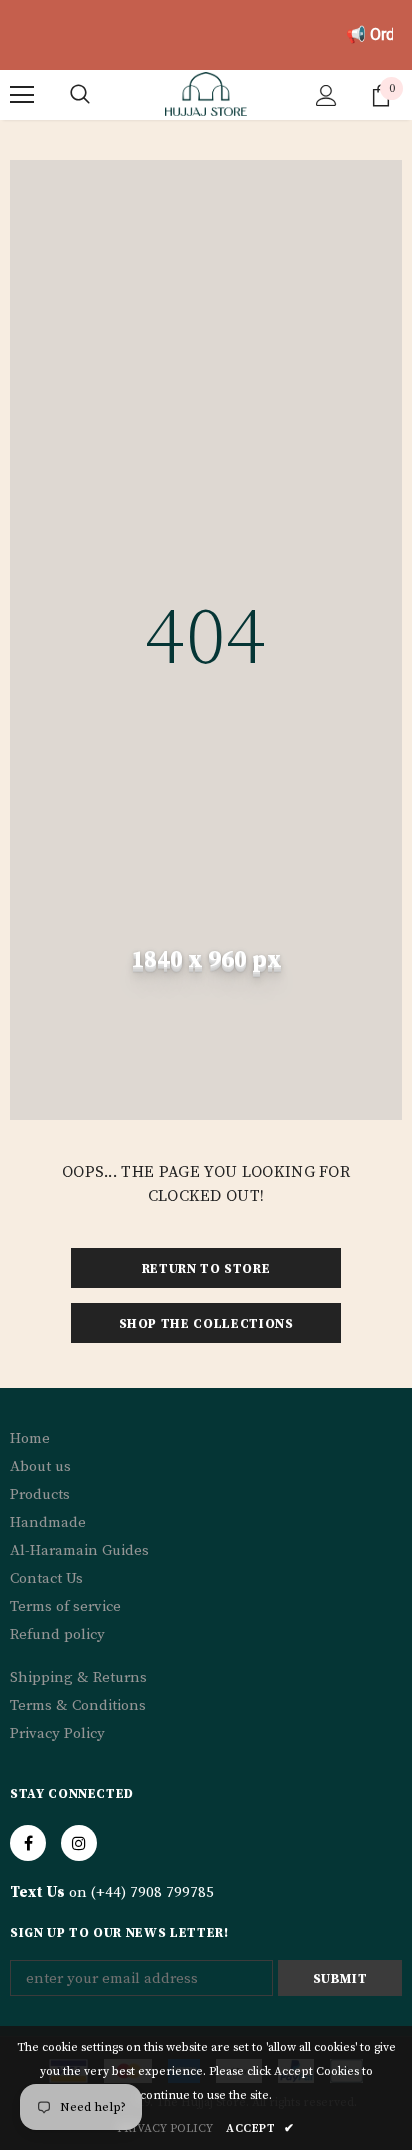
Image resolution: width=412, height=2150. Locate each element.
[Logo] (206, 94)
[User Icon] (326, 95)
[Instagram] (79, 1843)
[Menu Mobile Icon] (22, 95)
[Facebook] (28, 1843)
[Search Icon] (80, 95)
